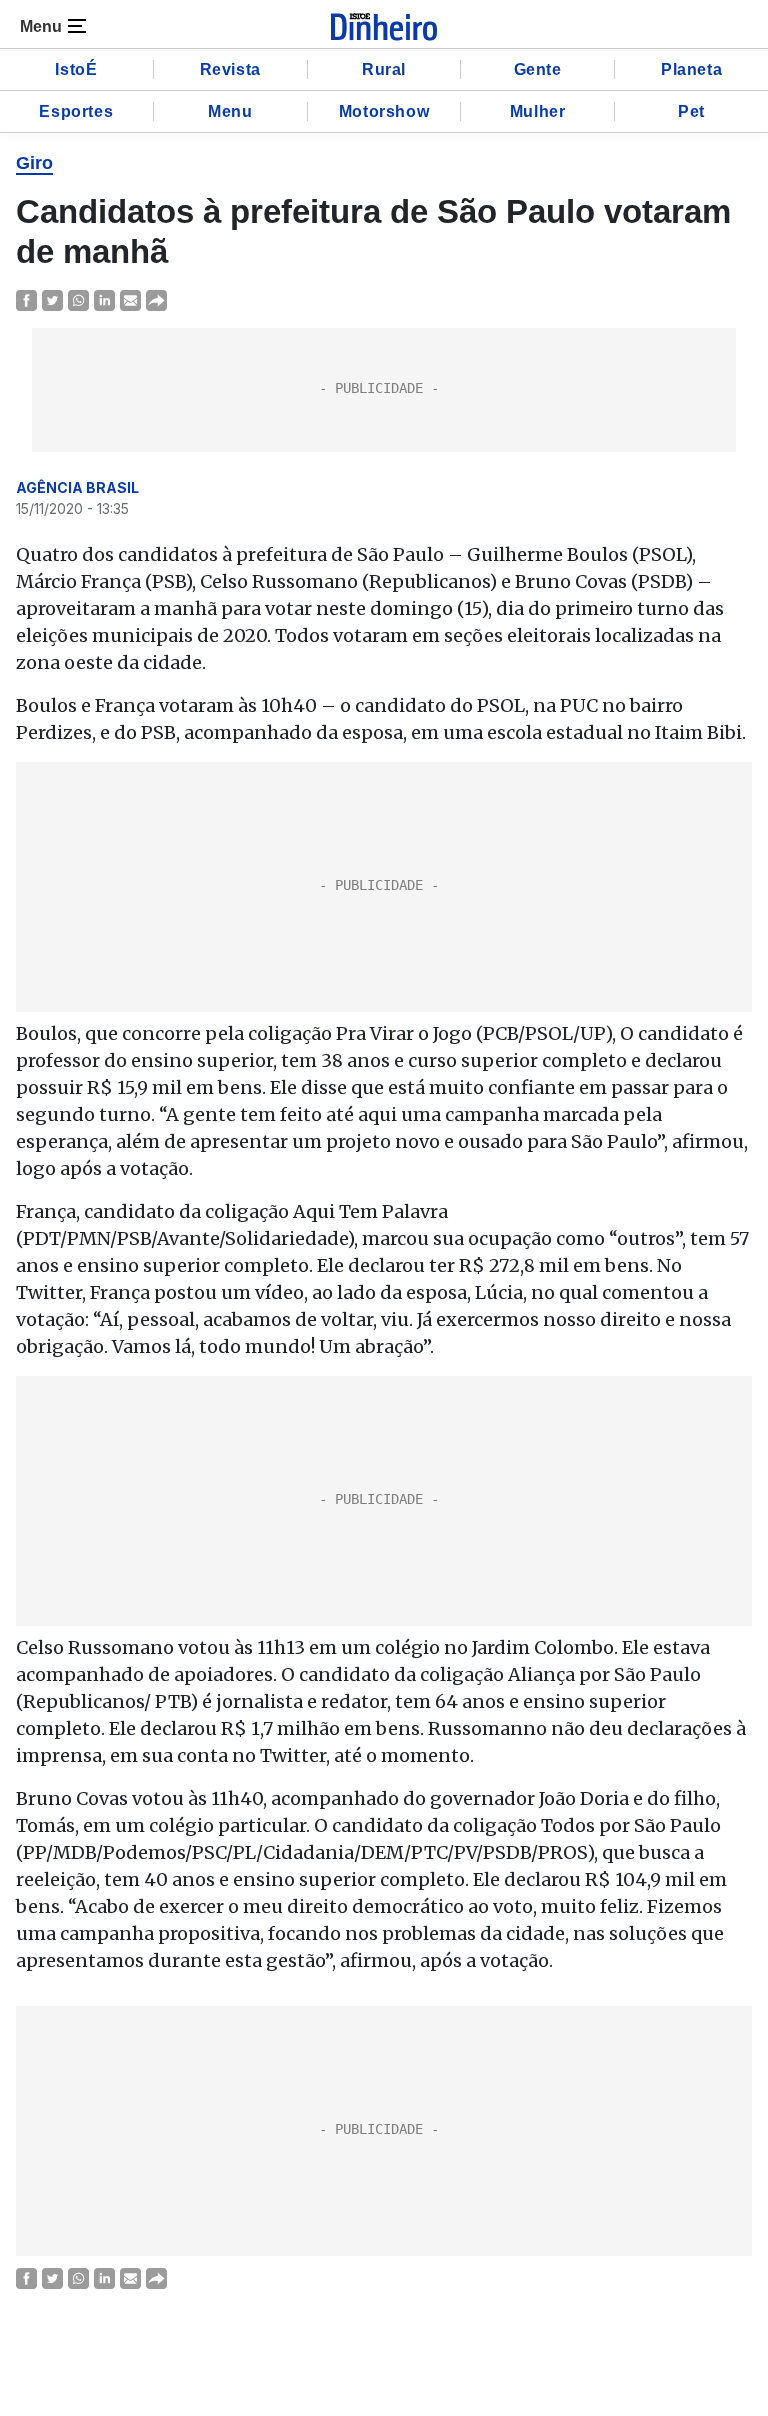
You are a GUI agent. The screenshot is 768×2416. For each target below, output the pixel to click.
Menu (230, 111)
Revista (230, 69)
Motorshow (384, 111)
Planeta (691, 69)
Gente (538, 69)
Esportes (76, 111)
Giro (34, 163)
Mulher (538, 111)
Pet (691, 111)
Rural (384, 69)
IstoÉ (76, 69)
